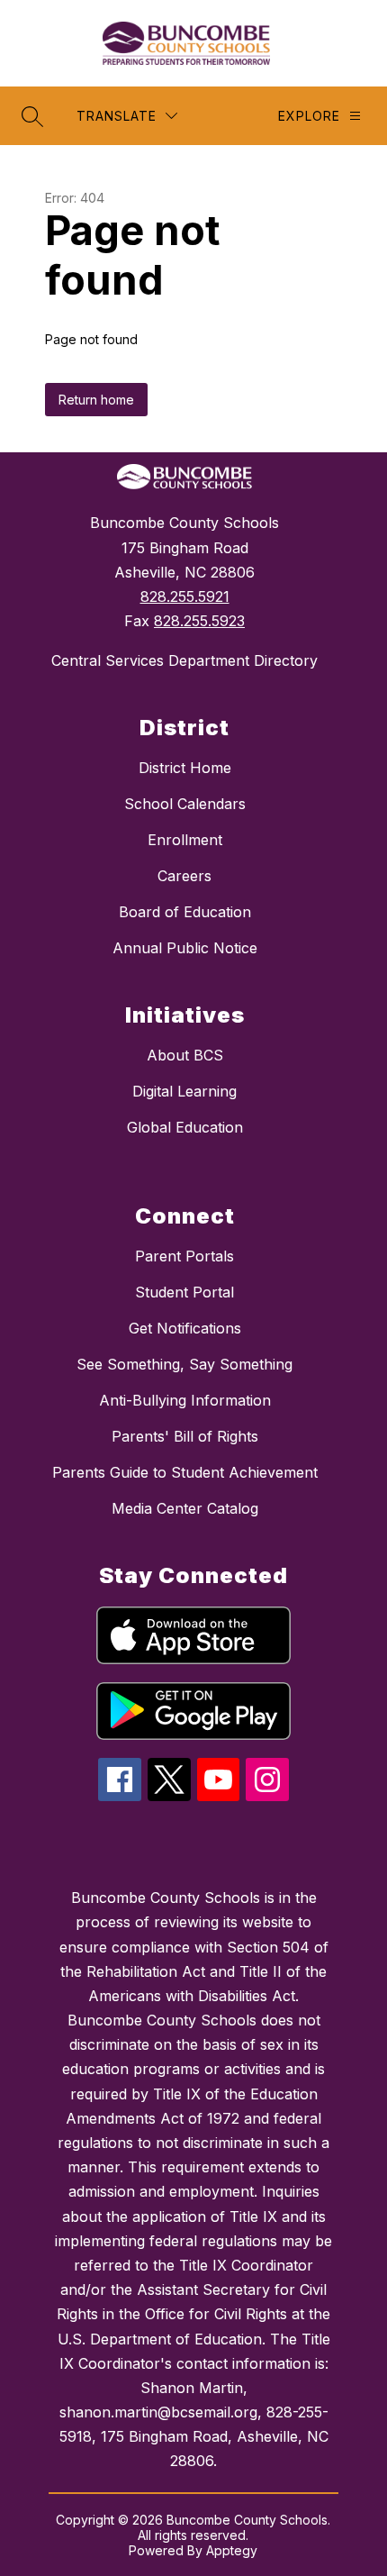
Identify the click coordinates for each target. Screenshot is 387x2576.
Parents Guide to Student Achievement (185, 1472)
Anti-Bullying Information (185, 1400)
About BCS (185, 1055)
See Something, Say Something (184, 1364)
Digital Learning (184, 1091)
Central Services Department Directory (184, 660)
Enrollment (185, 840)
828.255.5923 (199, 621)
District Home (185, 768)
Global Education (185, 1127)
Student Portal (184, 1292)
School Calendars (185, 804)
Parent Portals (184, 1256)
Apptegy (232, 2550)
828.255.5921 (185, 596)
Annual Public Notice (185, 948)
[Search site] (32, 116)
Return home (96, 400)
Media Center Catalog (185, 1508)
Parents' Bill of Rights (185, 1436)
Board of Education (185, 912)
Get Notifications (185, 1328)
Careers (184, 876)
